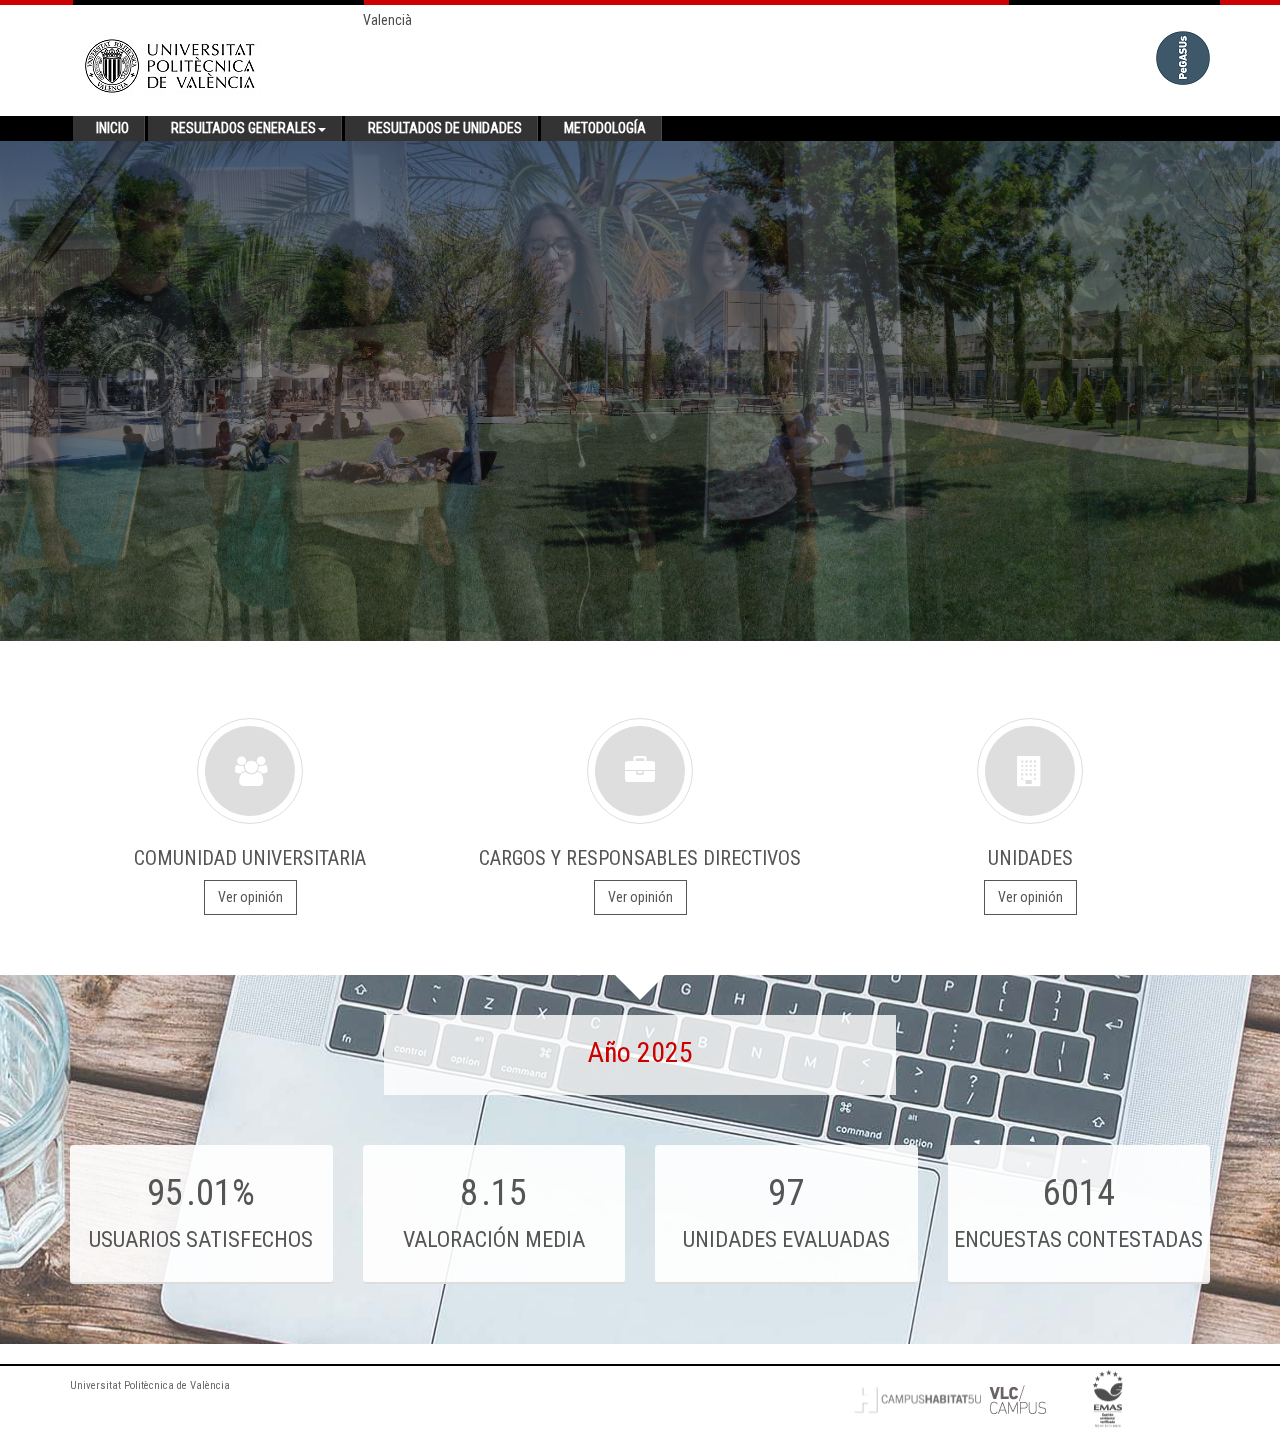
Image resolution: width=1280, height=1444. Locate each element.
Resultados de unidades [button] (445, 128)
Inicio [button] (112, 128)
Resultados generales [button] (243, 128)
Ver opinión (250, 897)
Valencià (387, 20)
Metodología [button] (605, 128)
